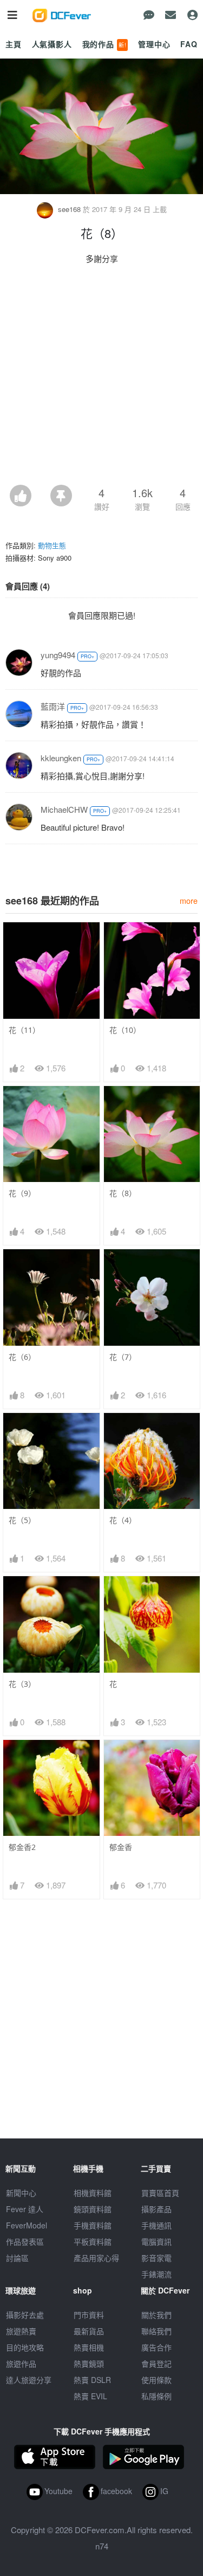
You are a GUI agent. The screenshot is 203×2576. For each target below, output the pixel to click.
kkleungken (61, 758)
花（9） (22, 1193)
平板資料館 (93, 2241)
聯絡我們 (156, 2331)
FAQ (189, 44)
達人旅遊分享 (29, 2380)
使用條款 (156, 2380)
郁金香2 (22, 1847)
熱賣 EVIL (90, 2396)
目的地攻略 (25, 2347)
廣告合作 (156, 2347)
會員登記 (156, 2363)
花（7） (123, 1357)
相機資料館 (93, 2193)
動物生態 (52, 545)
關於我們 (156, 2315)
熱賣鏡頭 (89, 2363)
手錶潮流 (156, 2274)
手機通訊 (156, 2225)
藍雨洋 (53, 706)
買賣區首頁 (160, 2193)
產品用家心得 (96, 2258)
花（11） (24, 1030)
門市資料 (89, 2315)
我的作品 (104, 44)
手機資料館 (93, 2225)
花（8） (123, 1193)
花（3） (22, 1684)
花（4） (123, 1520)
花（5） (22, 1520)
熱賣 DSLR (92, 2380)
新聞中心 (21, 2193)
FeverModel (27, 2225)
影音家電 (156, 2258)
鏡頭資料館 (93, 2209)
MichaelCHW (64, 809)
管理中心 (154, 44)
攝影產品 (156, 2209)
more (189, 900)
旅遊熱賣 (21, 2331)
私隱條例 (156, 2396)
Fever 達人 (25, 2209)
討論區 (17, 2258)
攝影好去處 (25, 2315)
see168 (69, 209)
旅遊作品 (21, 2363)
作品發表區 (25, 2241)
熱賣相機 (89, 2347)
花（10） (125, 1030)
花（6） (22, 1357)
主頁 (14, 44)
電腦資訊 (156, 2241)
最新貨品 (89, 2331)
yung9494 (58, 655)
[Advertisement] (101, 378)
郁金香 (121, 1847)
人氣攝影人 (52, 44)
